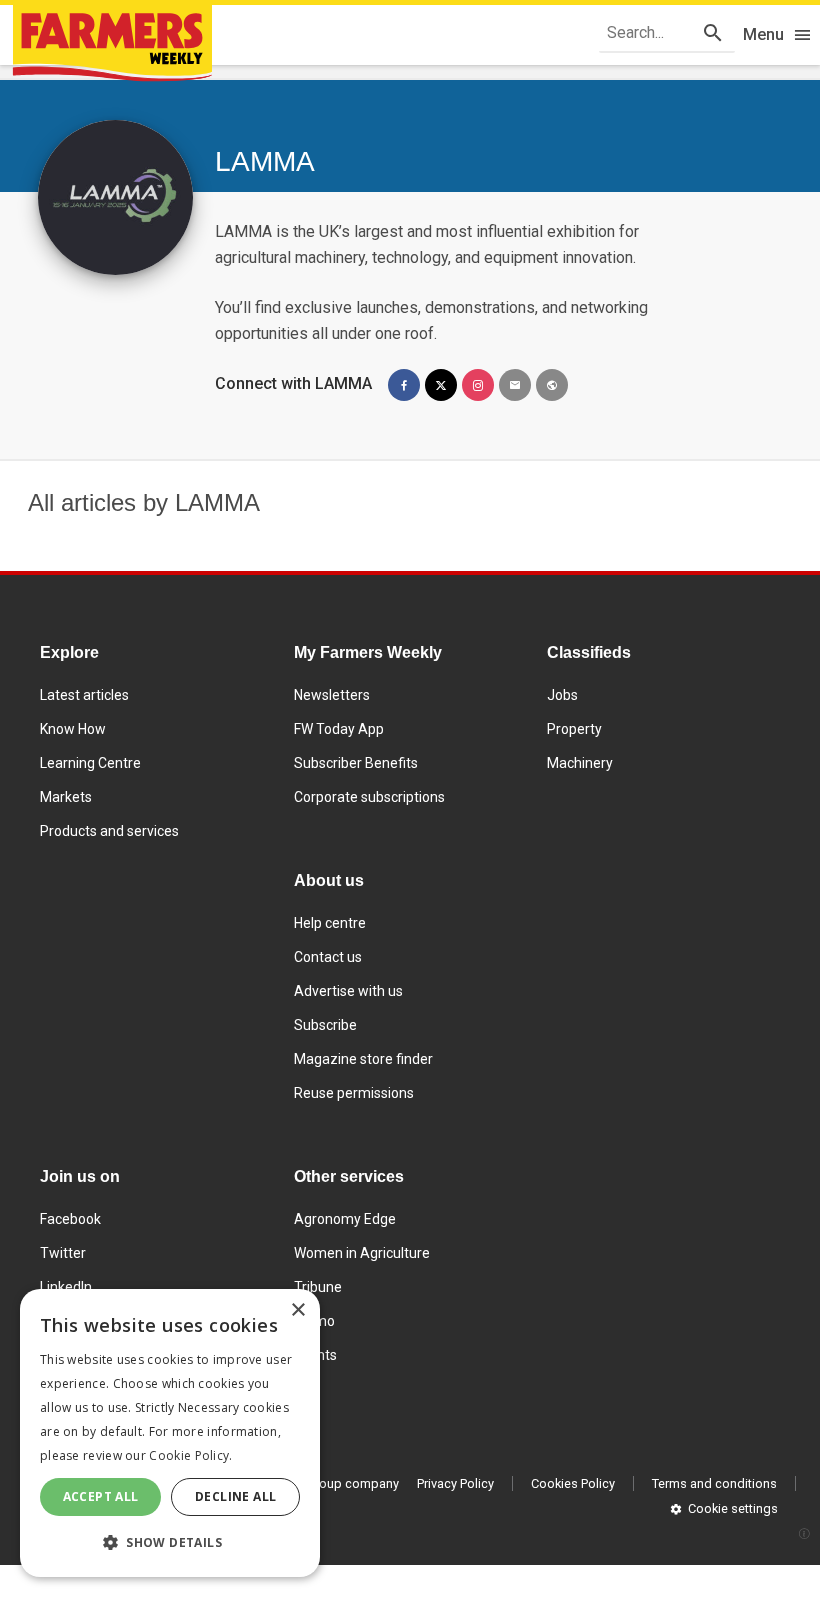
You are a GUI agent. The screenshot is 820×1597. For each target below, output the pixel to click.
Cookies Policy (573, 1483)
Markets (66, 797)
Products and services (109, 831)
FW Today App (339, 729)
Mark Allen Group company (321, 1483)
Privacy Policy (455, 1483)
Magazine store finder (363, 1059)
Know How (73, 729)
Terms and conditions (714, 1483)
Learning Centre (90, 763)
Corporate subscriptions (369, 797)
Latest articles (84, 695)
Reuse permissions (354, 1093)
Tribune (318, 1287)
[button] (170, 1543)
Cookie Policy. (190, 1455)
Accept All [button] (101, 1496)
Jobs (562, 695)
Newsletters (332, 695)
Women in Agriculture (362, 1253)
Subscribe (325, 1025)
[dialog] (170, 1433)
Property (574, 729)
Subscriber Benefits (356, 763)
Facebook (70, 1219)
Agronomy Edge (345, 1219)
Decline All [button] (235, 1496)
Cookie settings (733, 1508)
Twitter (63, 1253)
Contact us (328, 957)
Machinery (580, 763)
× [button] (297, 1310)
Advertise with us (348, 991)
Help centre (330, 923)
